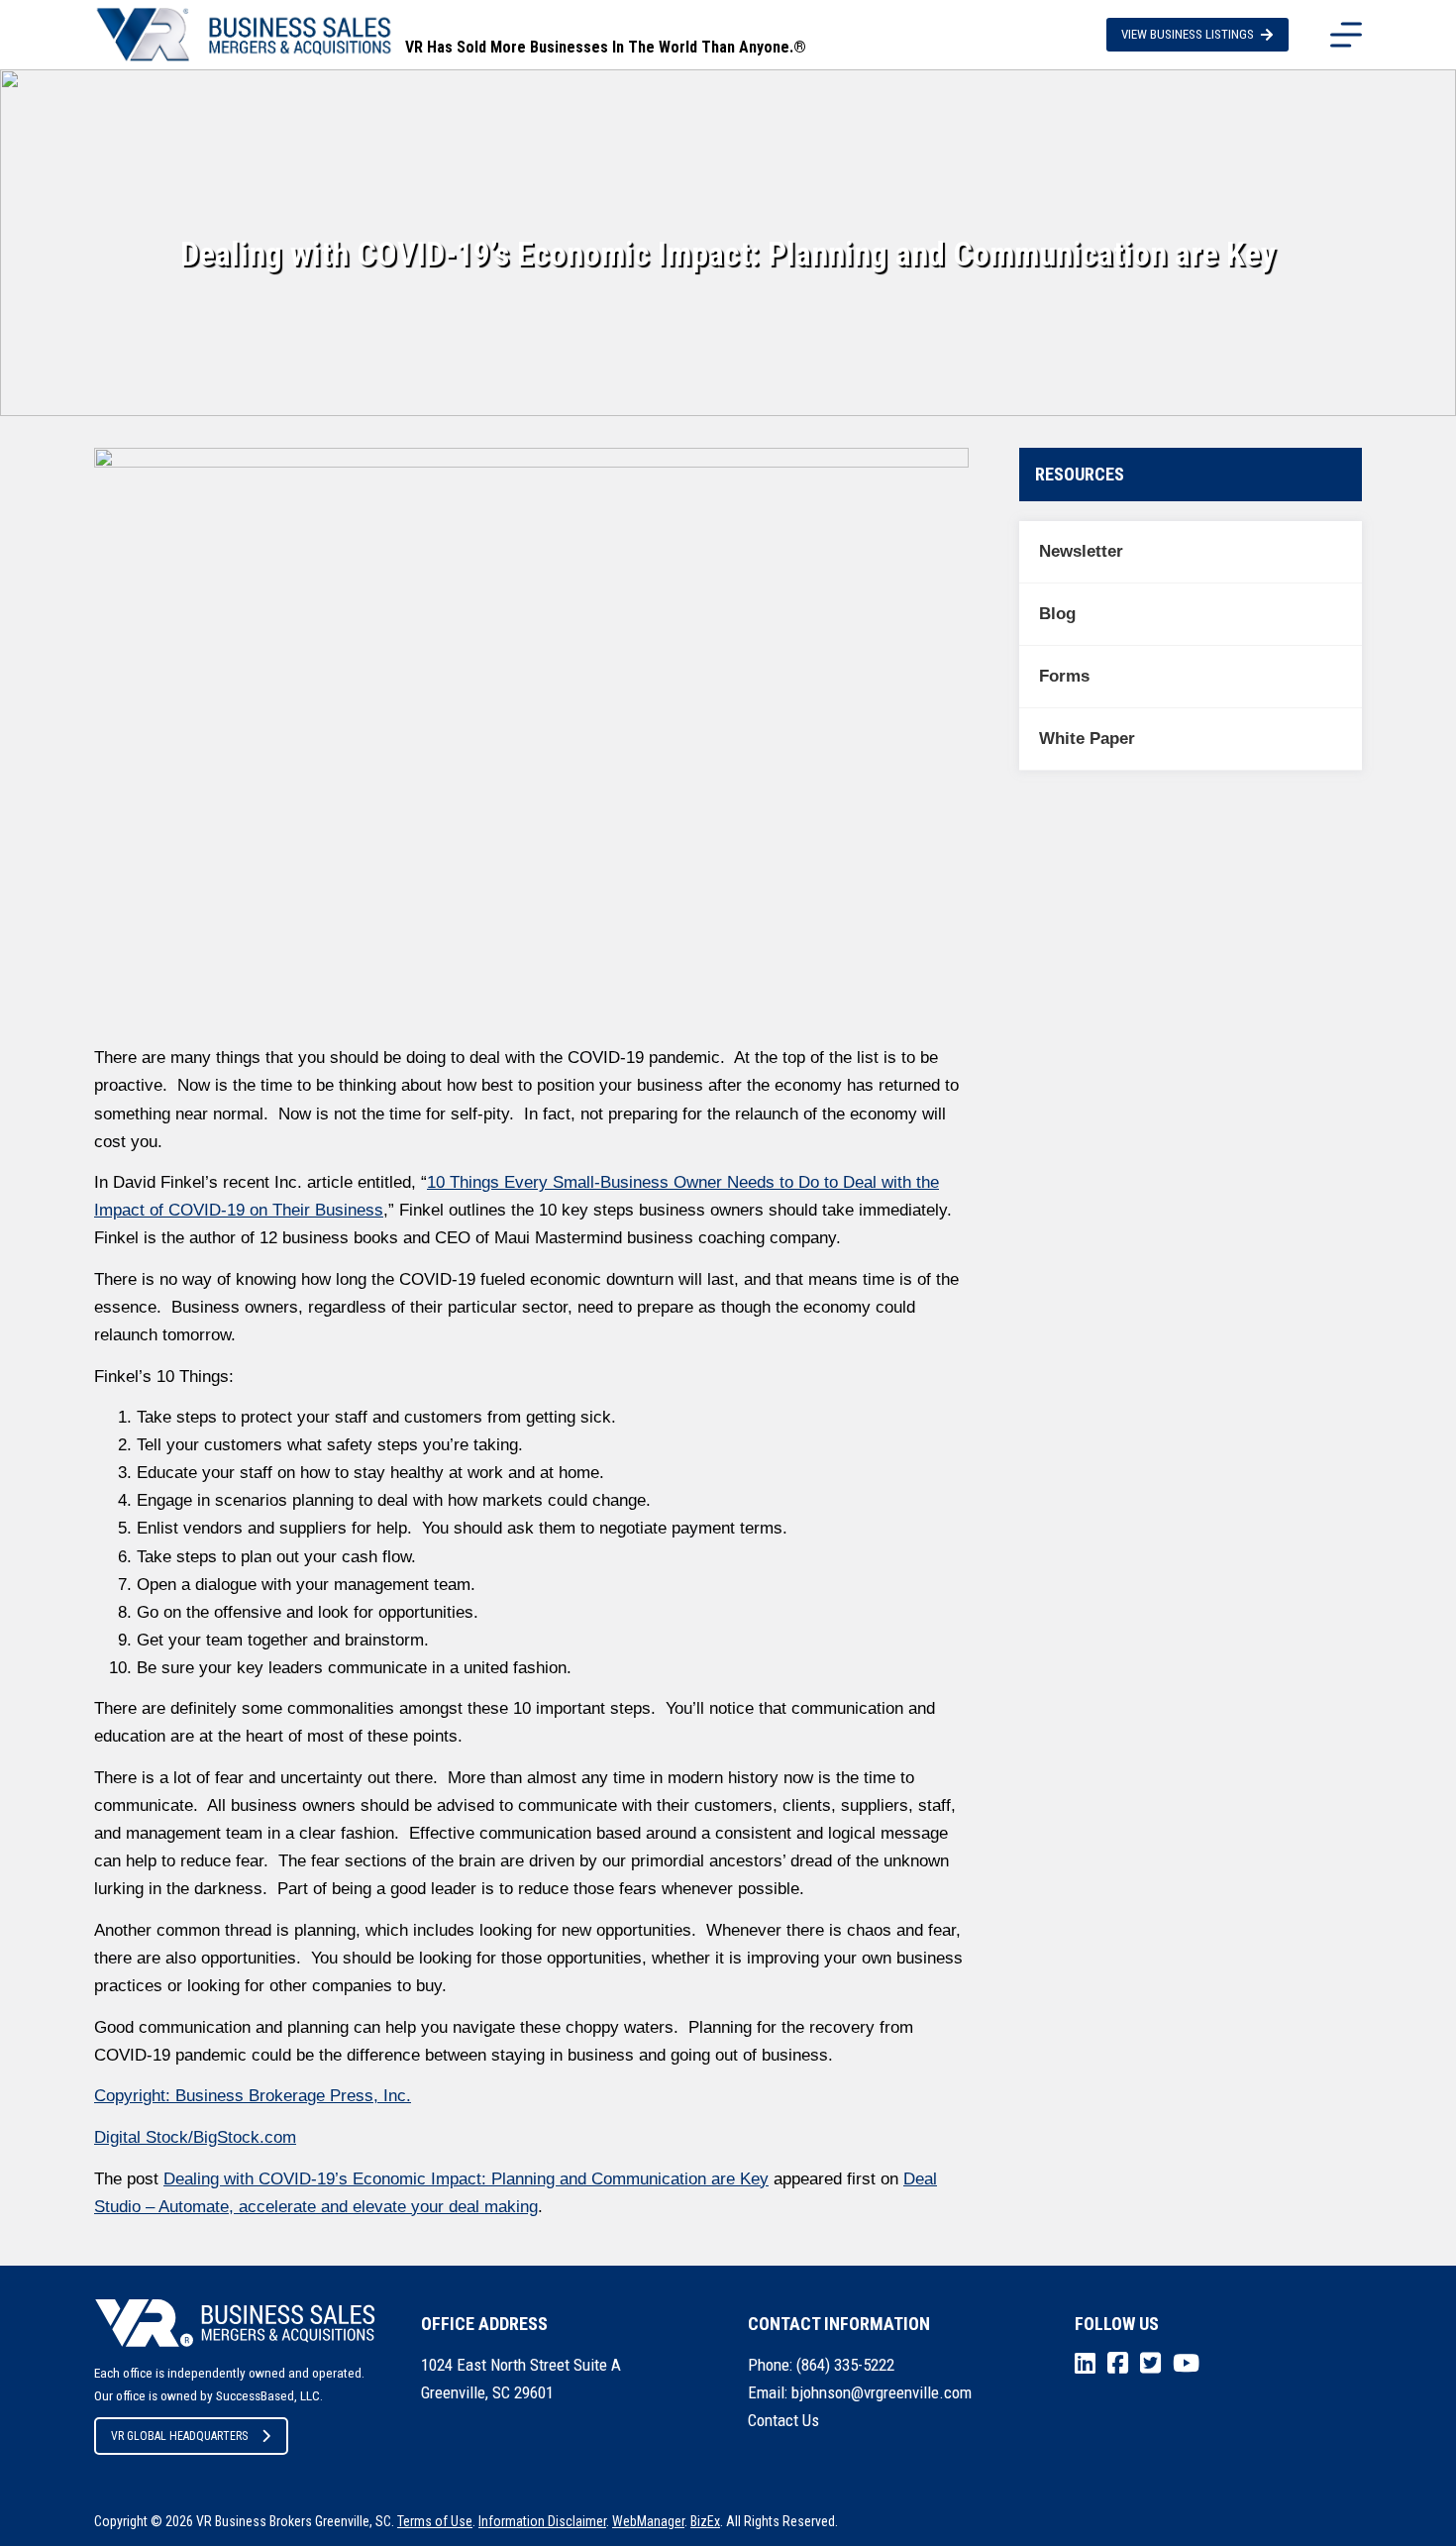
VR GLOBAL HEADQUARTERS (179, 2436)
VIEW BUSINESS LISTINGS (1188, 34)
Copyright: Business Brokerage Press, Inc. (253, 2096)
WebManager (648, 2521)
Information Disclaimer (542, 2521)
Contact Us (783, 2420)
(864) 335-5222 (845, 2365)
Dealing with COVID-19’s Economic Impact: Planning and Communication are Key (466, 2179)
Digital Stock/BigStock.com (195, 2137)
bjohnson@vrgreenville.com (882, 2392)
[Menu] (1346, 35)
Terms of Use (435, 2521)
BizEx (705, 2521)
